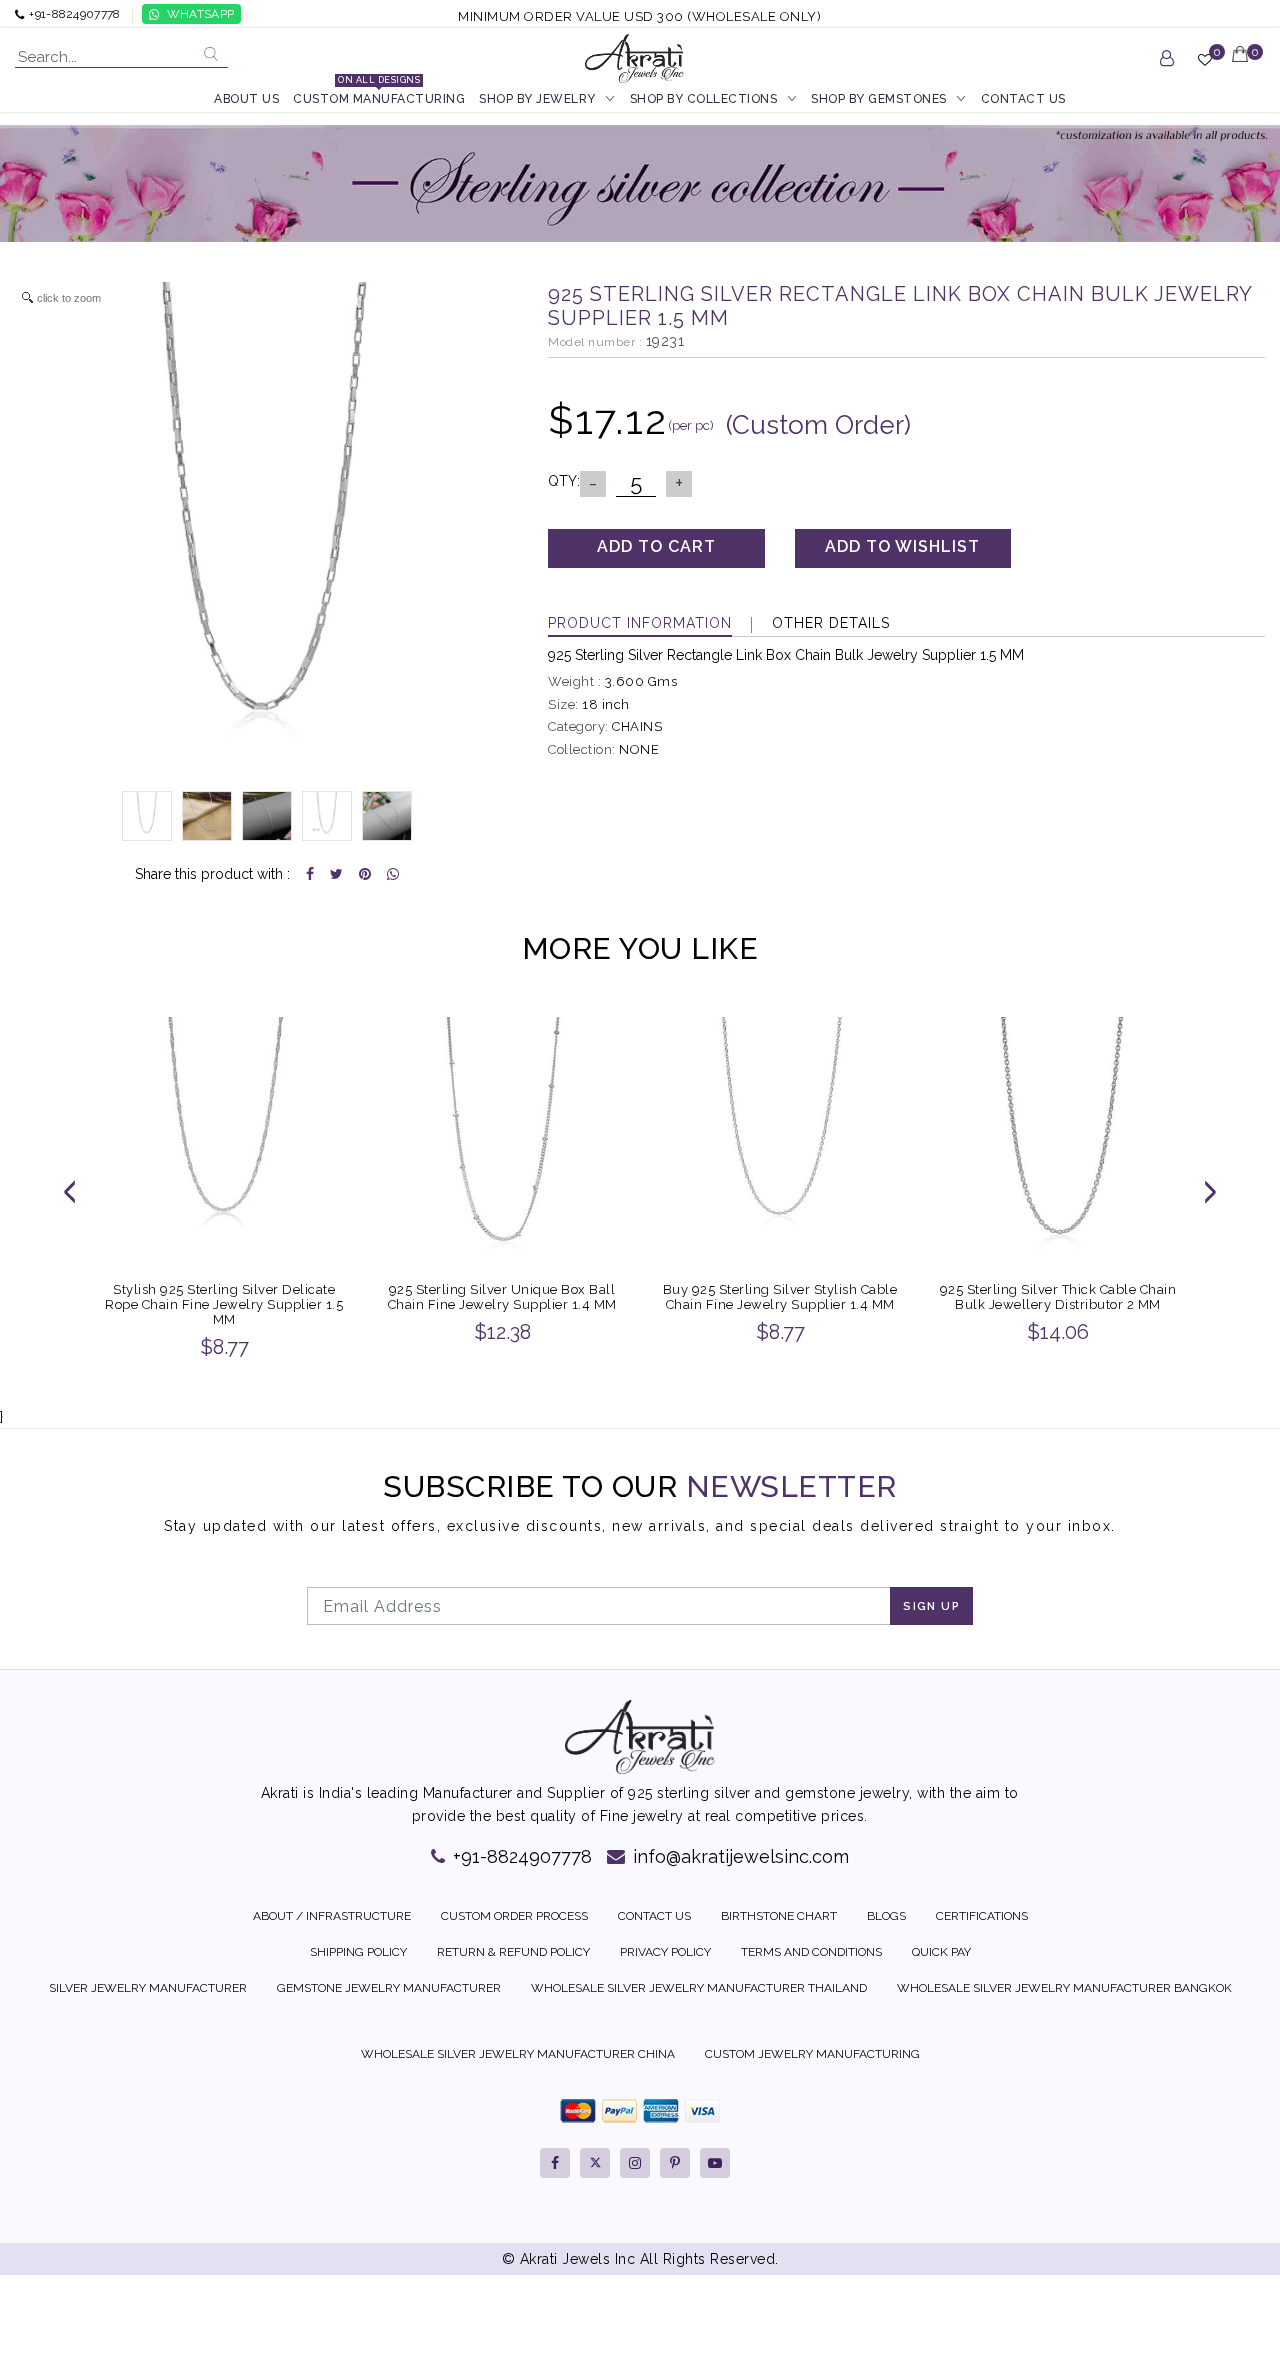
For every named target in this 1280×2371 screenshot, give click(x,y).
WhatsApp (200, 14)
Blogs (886, 1916)
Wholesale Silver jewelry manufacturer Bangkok (1064, 1988)
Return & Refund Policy (513, 1952)
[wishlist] (1205, 68)
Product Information (640, 623)
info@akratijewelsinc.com (738, 1856)
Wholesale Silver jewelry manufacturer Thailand (699, 1988)
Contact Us (1023, 99)
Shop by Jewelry (537, 99)
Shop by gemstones (879, 99)
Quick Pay (941, 1952)
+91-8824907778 (520, 1856)
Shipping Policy (358, 1952)
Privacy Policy (665, 1952)
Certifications (982, 1916)
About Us (246, 99)
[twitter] (595, 2163)
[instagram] (635, 2163)
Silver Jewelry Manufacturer (148, 1988)
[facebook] (555, 2163)
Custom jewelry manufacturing (812, 2054)
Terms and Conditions (811, 1952)
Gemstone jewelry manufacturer (389, 1988)
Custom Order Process (514, 1916)
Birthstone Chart (779, 1916)
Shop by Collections (704, 99)
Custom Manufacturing (379, 98)
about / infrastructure (332, 1916)
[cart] (1241, 67)
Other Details (831, 623)
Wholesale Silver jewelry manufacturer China (518, 2054)
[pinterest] (675, 2163)
